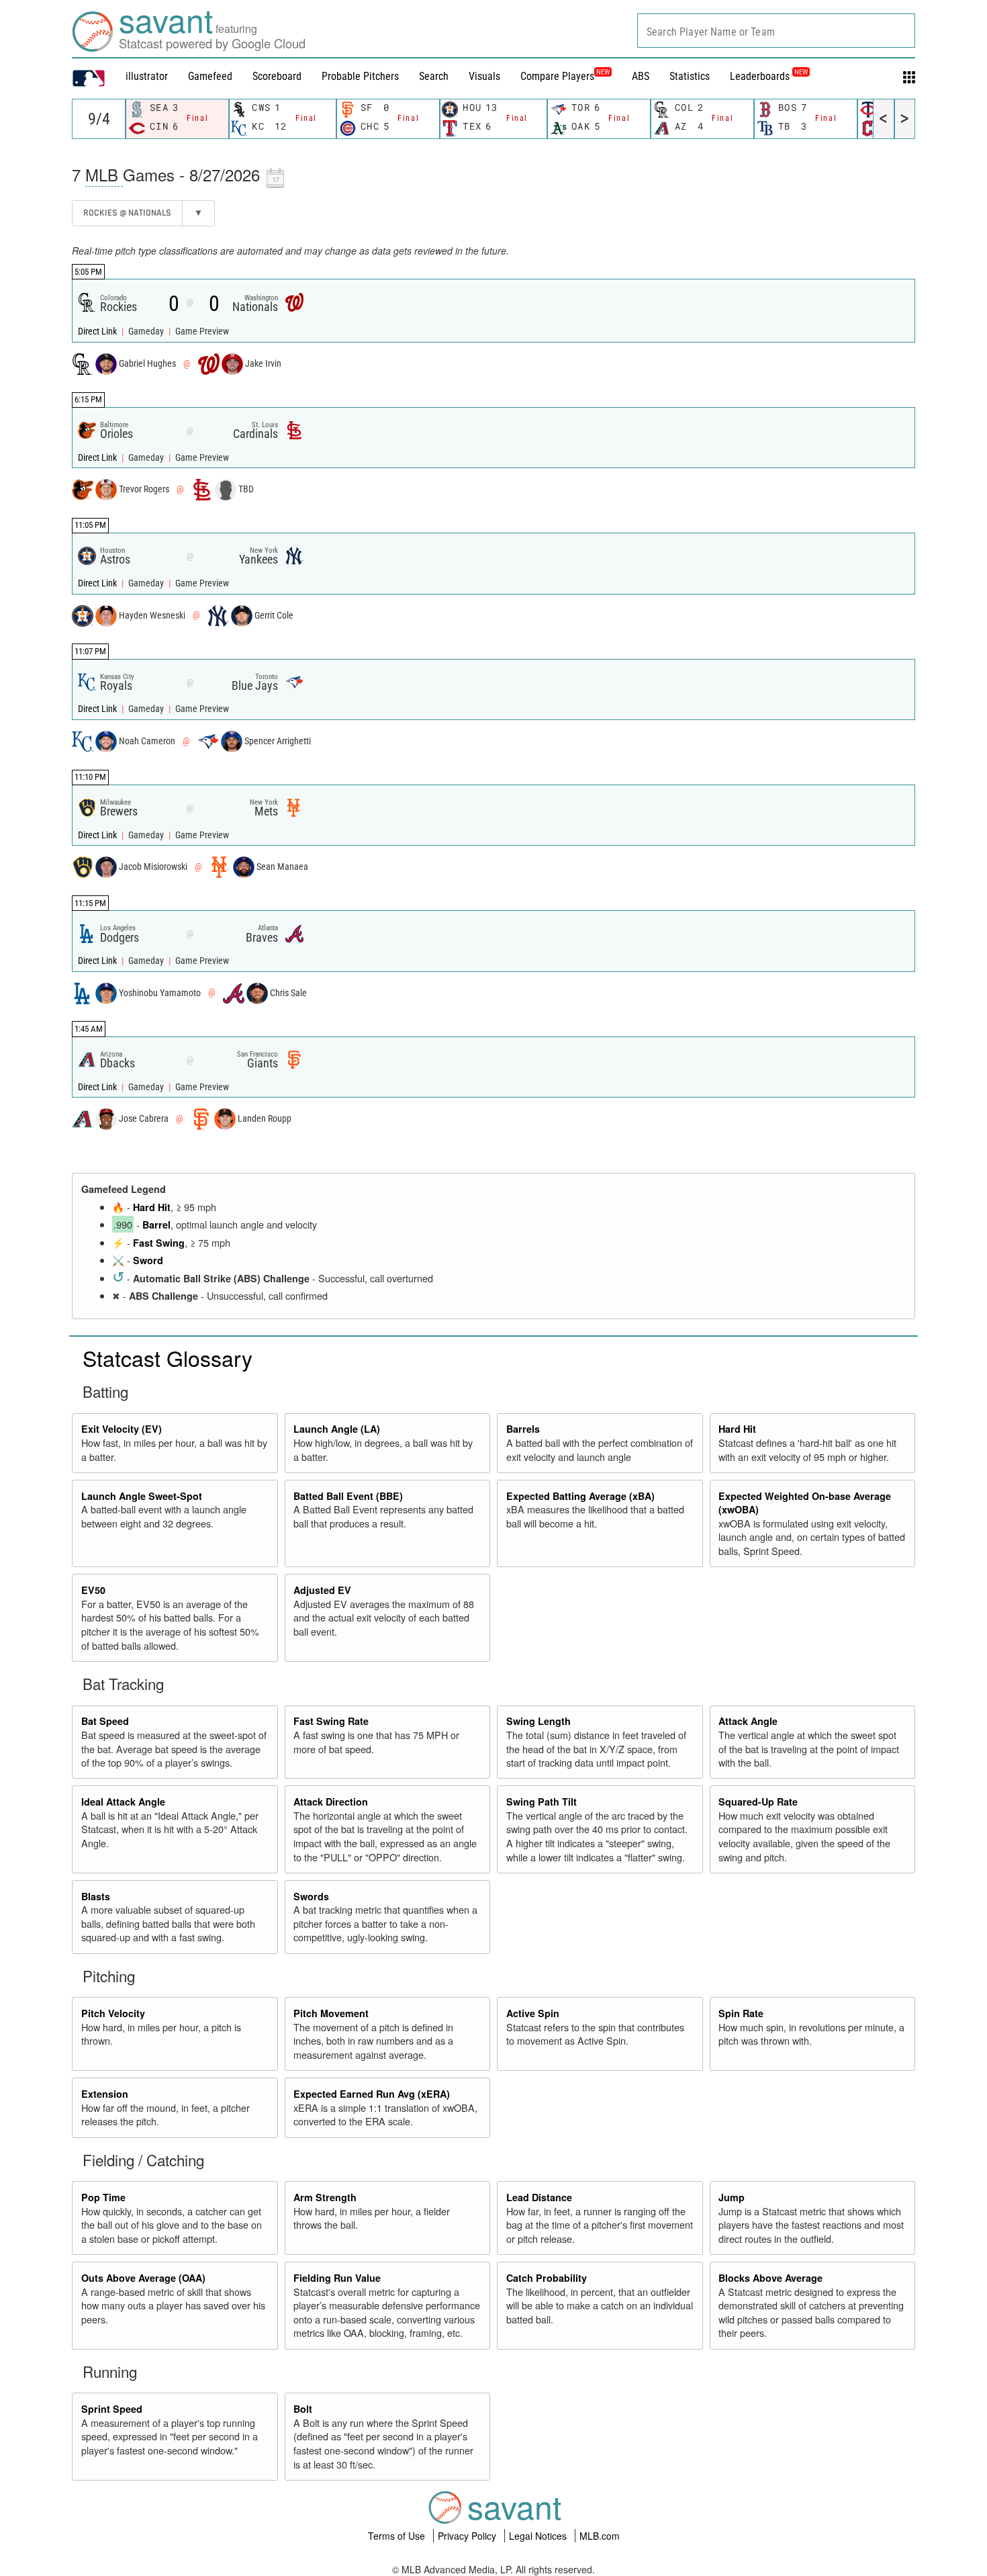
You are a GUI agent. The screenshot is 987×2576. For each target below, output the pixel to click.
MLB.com (600, 2536)
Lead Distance (539, 2197)
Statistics (690, 76)
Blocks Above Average (770, 2278)
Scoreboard (277, 76)
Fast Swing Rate (331, 1721)
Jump (732, 2197)
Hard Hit (152, 1207)
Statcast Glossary (168, 1358)
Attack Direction (331, 1802)
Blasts (96, 1896)
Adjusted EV (322, 1590)
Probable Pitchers (360, 76)
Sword (148, 1260)
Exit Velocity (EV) (122, 1429)
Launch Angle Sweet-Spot (142, 1496)
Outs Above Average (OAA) (143, 2278)
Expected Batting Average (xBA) (580, 1496)
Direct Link (98, 331)
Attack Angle (748, 1721)
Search (434, 76)
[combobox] (776, 31)
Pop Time (103, 2197)
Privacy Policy (468, 2536)
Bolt (303, 2409)
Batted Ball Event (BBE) (348, 1496)
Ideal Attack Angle (123, 1802)
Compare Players (557, 76)
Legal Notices (539, 2536)
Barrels (523, 1429)
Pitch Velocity (113, 2013)
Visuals (484, 76)
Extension (105, 2094)
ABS (641, 76)
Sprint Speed (112, 2409)
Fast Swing (159, 1243)
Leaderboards (769, 76)
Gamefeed (210, 76)
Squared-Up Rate (758, 1802)
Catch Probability (547, 2278)
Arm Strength (325, 2197)
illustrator (147, 76)
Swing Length (538, 1721)
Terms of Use (398, 2536)
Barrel (156, 1225)
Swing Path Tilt (542, 1802)
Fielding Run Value (337, 2278)
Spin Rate (741, 2013)
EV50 (93, 1590)
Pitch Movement (331, 2013)
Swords (311, 1896)
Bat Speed (105, 1721)
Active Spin (533, 2013)
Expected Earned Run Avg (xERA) (372, 2094)
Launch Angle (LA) (337, 1429)
